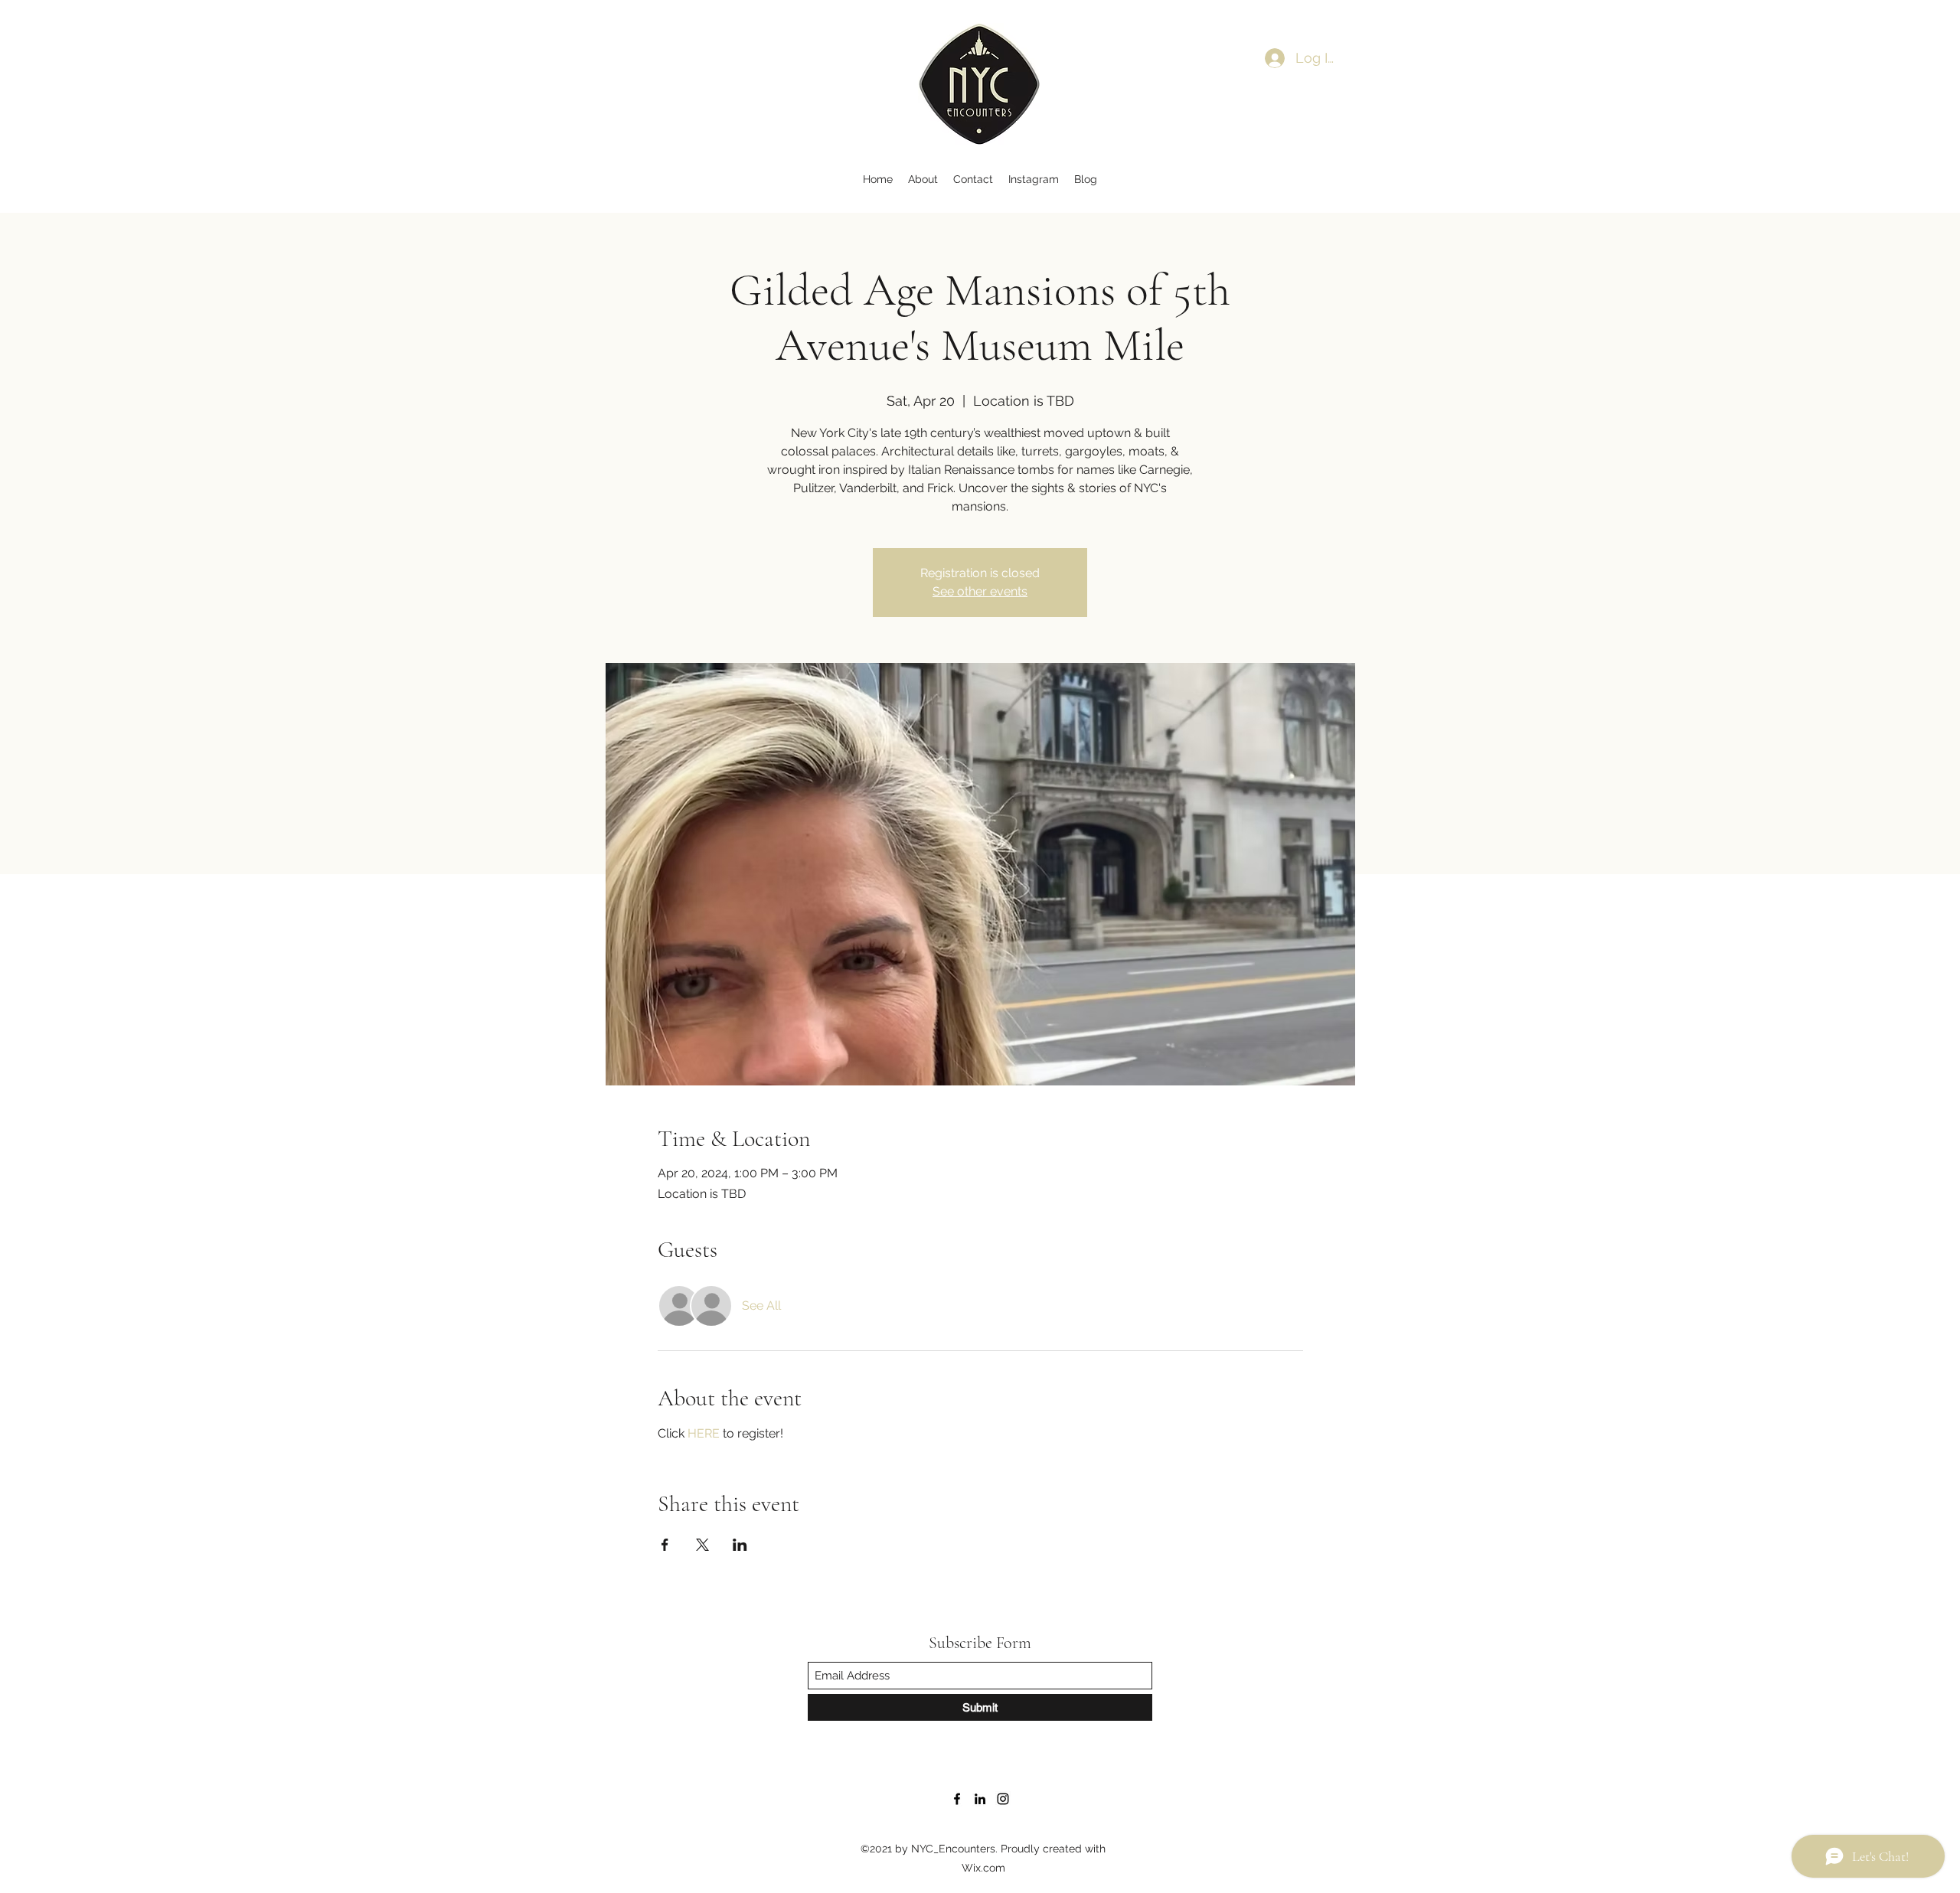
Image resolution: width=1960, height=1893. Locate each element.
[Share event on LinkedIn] (740, 1545)
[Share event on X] (702, 1545)
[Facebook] (957, 1799)
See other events (980, 591)
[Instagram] (1003, 1799)
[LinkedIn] (980, 1799)
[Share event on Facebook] (665, 1545)
